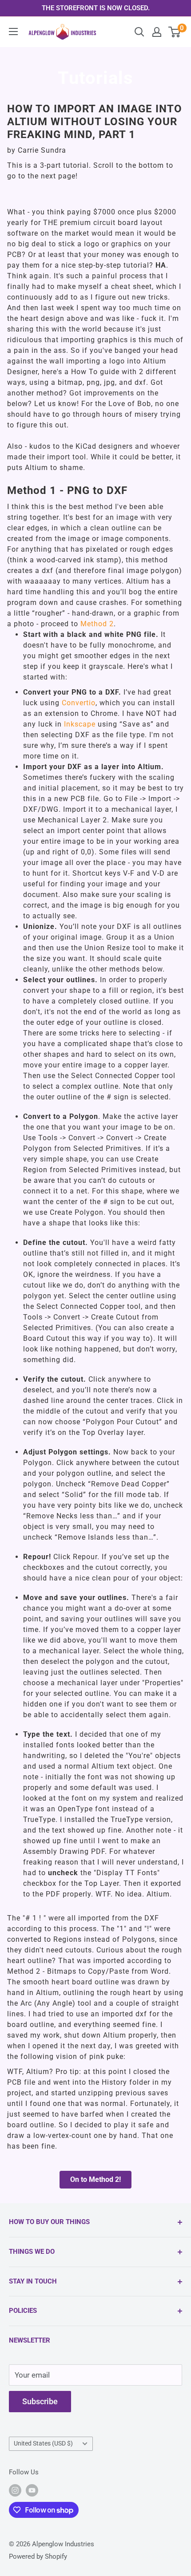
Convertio (79, 703)
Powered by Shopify (38, 2556)
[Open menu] (13, 32)
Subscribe (40, 2401)
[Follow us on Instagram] (15, 2490)
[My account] (157, 32)
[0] (175, 32)
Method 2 (97, 624)
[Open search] (139, 32)
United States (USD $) (43, 2444)
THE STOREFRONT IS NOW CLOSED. (96, 8)
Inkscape (81, 724)
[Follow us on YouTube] (32, 2490)
